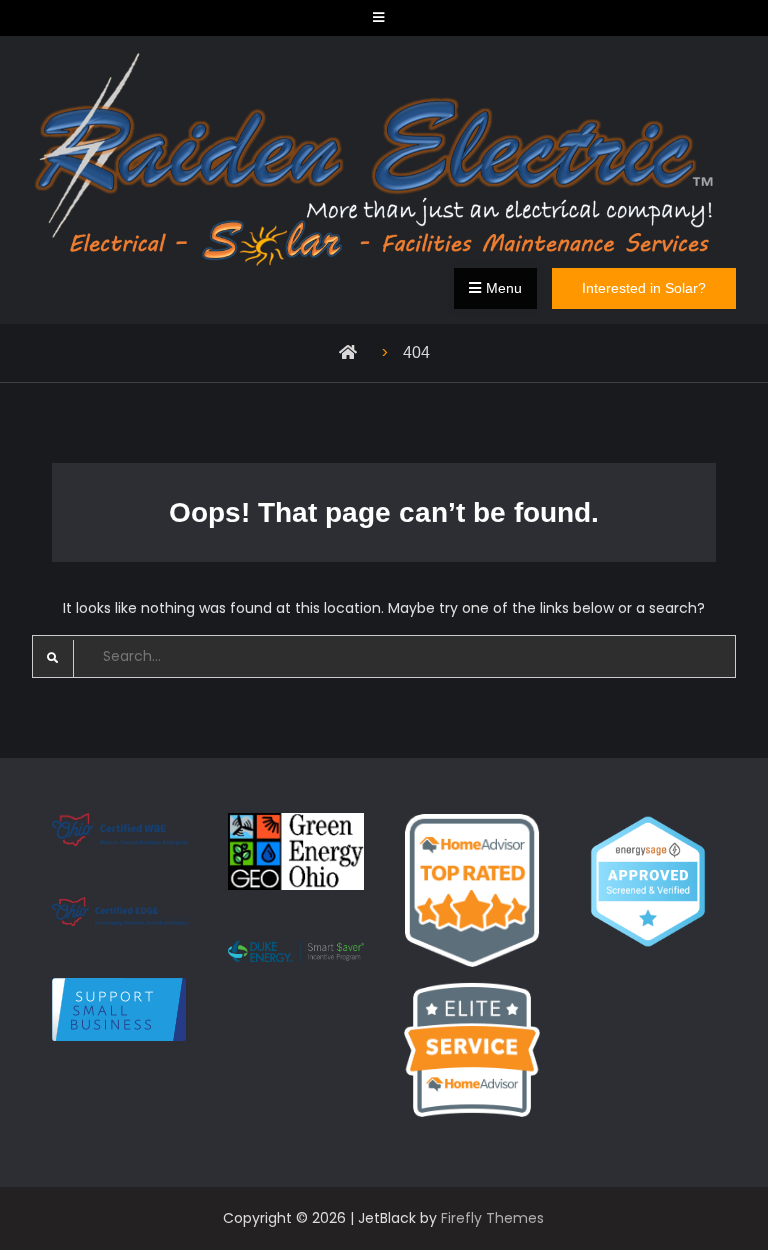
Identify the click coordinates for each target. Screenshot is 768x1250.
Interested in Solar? (644, 288)
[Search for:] (384, 656)
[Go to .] (353, 352)
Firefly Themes (492, 1218)
